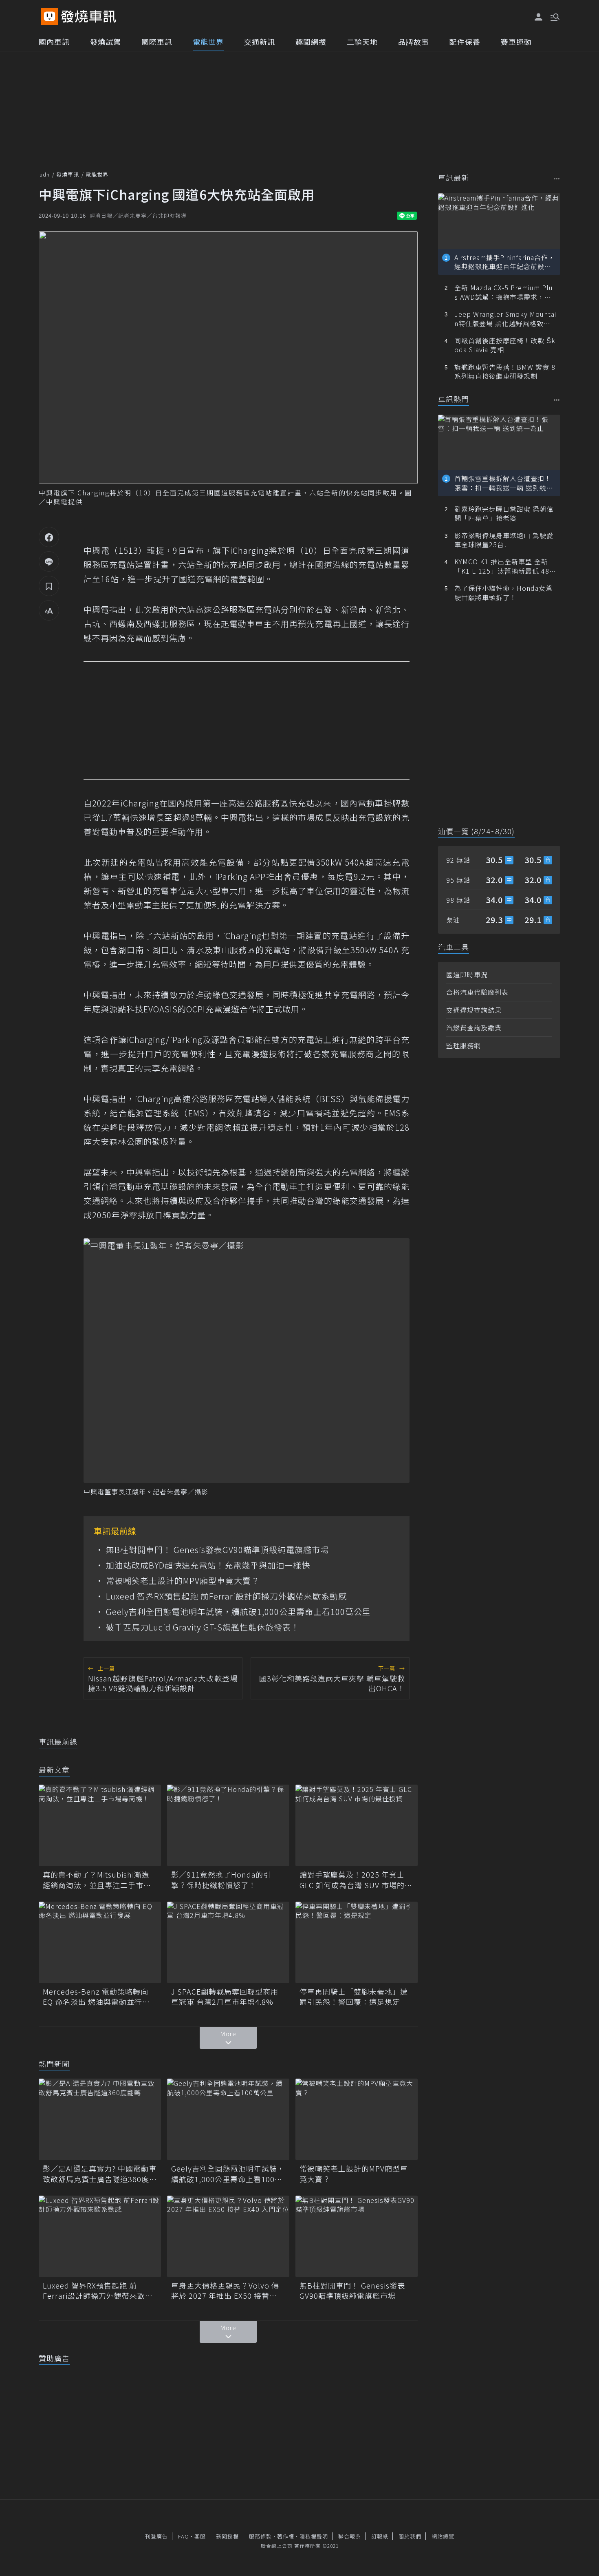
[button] (554, 16)
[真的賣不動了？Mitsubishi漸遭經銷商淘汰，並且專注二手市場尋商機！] (100, 1825)
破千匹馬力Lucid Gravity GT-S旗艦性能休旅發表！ (203, 1627)
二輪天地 (362, 42)
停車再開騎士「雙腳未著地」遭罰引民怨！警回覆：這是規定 (354, 1997)
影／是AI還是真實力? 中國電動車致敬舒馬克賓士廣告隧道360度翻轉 (100, 2174)
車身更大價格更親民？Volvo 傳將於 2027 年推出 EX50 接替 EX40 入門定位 (225, 2291)
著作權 (286, 2536)
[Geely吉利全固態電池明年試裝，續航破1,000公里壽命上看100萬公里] (228, 2119)
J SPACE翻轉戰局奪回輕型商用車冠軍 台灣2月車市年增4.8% (225, 1997)
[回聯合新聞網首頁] (50, 17)
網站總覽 (443, 2536)
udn (45, 174)
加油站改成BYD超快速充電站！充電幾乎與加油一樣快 (208, 1565)
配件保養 (465, 42)
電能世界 (208, 42)
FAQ (184, 2536)
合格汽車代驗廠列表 (477, 992)
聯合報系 (350, 2536)
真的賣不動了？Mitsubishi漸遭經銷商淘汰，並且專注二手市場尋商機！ (97, 1880)
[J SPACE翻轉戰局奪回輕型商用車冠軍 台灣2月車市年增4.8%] (228, 1942)
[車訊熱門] (557, 400)
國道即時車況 (467, 974)
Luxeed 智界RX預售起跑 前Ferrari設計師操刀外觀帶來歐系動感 (226, 1596)
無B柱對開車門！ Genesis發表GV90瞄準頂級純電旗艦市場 (217, 1550)
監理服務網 (464, 1045)
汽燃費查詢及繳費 (474, 1027)
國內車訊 (54, 42)
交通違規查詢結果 (474, 1010)
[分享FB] (49, 537)
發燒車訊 (68, 174)
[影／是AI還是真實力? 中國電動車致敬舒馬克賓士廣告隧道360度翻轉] (100, 2119)
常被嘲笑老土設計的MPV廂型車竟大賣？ (183, 1581)
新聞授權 (227, 2536)
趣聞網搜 (311, 42)
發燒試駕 (106, 42)
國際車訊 (157, 42)
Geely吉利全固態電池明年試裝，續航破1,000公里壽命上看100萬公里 (238, 1612)
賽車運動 (516, 42)
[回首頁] (89, 17)
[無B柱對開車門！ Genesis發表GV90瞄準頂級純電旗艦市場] (357, 2236)
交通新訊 (260, 42)
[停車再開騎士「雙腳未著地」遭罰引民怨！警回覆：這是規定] (357, 1942)
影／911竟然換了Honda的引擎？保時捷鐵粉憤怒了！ (221, 1880)
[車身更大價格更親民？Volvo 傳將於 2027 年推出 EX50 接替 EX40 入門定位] (228, 2236)
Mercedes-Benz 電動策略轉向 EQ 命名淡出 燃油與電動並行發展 (96, 1997)
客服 (200, 2536)
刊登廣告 (156, 2536)
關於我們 (410, 2536)
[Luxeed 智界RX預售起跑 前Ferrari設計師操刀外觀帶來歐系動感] (100, 2236)
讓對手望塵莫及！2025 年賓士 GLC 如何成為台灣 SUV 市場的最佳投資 (356, 1880)
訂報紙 (380, 2536)
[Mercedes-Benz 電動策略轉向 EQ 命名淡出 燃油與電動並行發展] (100, 1942)
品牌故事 (414, 42)
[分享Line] (49, 561)
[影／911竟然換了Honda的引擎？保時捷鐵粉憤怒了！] (228, 1825)
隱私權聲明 (314, 2536)
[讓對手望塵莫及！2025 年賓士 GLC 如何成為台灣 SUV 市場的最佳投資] (357, 1825)
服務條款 (260, 2536)
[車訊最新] (557, 178)
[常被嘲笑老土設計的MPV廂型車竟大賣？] (357, 2119)
